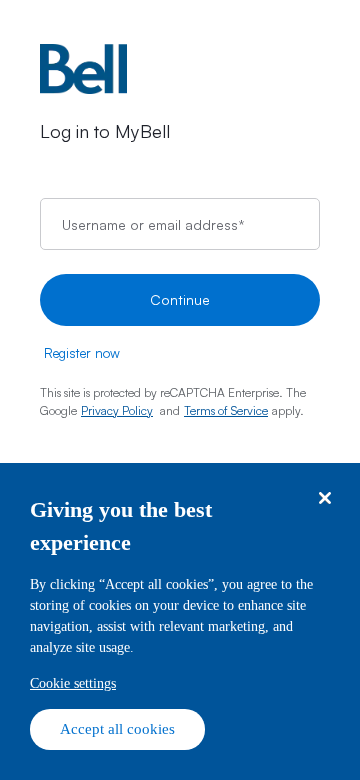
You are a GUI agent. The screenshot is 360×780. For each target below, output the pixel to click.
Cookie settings (73, 683)
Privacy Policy (117, 410)
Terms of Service (226, 410)
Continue (180, 299)
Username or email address (153, 223)
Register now (82, 353)
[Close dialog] (324, 498)
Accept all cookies (117, 729)
